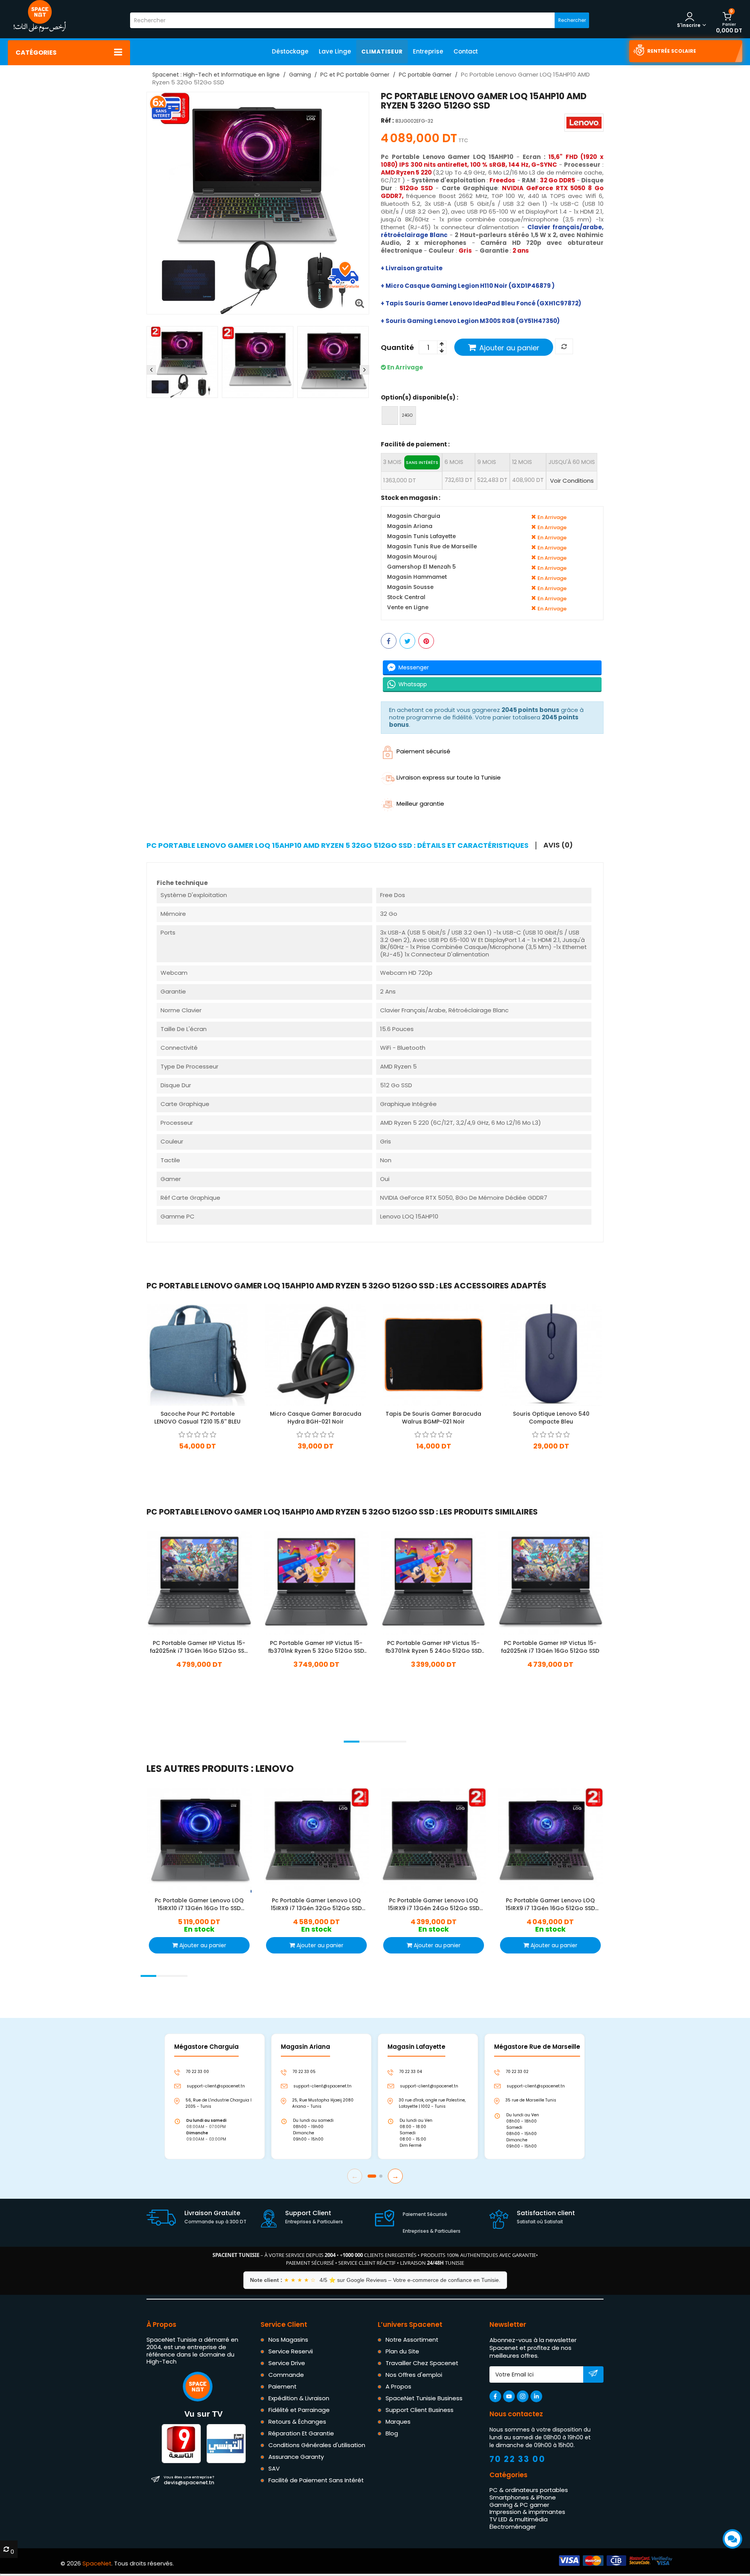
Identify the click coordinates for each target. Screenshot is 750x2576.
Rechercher (572, 20)
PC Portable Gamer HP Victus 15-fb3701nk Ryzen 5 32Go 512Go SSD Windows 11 (316, 1647)
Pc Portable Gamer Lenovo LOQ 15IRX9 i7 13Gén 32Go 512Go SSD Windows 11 (316, 1904)
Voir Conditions (572, 481)
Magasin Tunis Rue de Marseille (432, 547)
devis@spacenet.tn (189, 2480)
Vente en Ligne (408, 608)
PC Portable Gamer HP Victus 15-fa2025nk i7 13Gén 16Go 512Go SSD (551, 1647)
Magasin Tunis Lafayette (421, 537)
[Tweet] (407, 641)
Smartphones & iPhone (523, 2497)
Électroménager (513, 2527)
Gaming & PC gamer (519, 2504)
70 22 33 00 (518, 2459)
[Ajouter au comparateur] (564, 347)
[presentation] (151, 370)
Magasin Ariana (410, 527)
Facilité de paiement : (415, 444)
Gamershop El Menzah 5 (421, 567)
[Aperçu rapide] (204, 1354)
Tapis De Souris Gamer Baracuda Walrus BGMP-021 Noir (433, 1417)
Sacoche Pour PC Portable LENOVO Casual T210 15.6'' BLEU (197, 1417)
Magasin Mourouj (412, 557)
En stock (198, 1457)
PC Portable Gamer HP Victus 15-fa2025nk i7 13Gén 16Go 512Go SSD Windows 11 (199, 1647)
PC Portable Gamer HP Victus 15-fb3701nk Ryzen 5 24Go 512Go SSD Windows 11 (433, 1647)
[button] (352, 1742)
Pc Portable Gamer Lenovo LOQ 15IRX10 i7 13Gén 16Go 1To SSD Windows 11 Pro (199, 1904)
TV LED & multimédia (519, 2519)
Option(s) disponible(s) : (420, 397)
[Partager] (389, 641)
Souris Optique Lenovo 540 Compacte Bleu (551, 1417)
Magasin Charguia (414, 516)
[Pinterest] (426, 641)
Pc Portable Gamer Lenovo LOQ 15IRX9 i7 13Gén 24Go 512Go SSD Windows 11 (433, 1904)
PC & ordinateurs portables (529, 2490)
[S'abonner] (593, 2375)
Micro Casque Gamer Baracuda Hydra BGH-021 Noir (316, 1417)
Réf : (387, 121)
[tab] (341, 846)
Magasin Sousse (410, 588)
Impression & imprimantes (527, 2512)
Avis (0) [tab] (558, 845)
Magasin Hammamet (417, 577)
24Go (407, 415)
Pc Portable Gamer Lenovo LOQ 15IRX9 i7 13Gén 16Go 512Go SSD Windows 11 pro (551, 1904)
